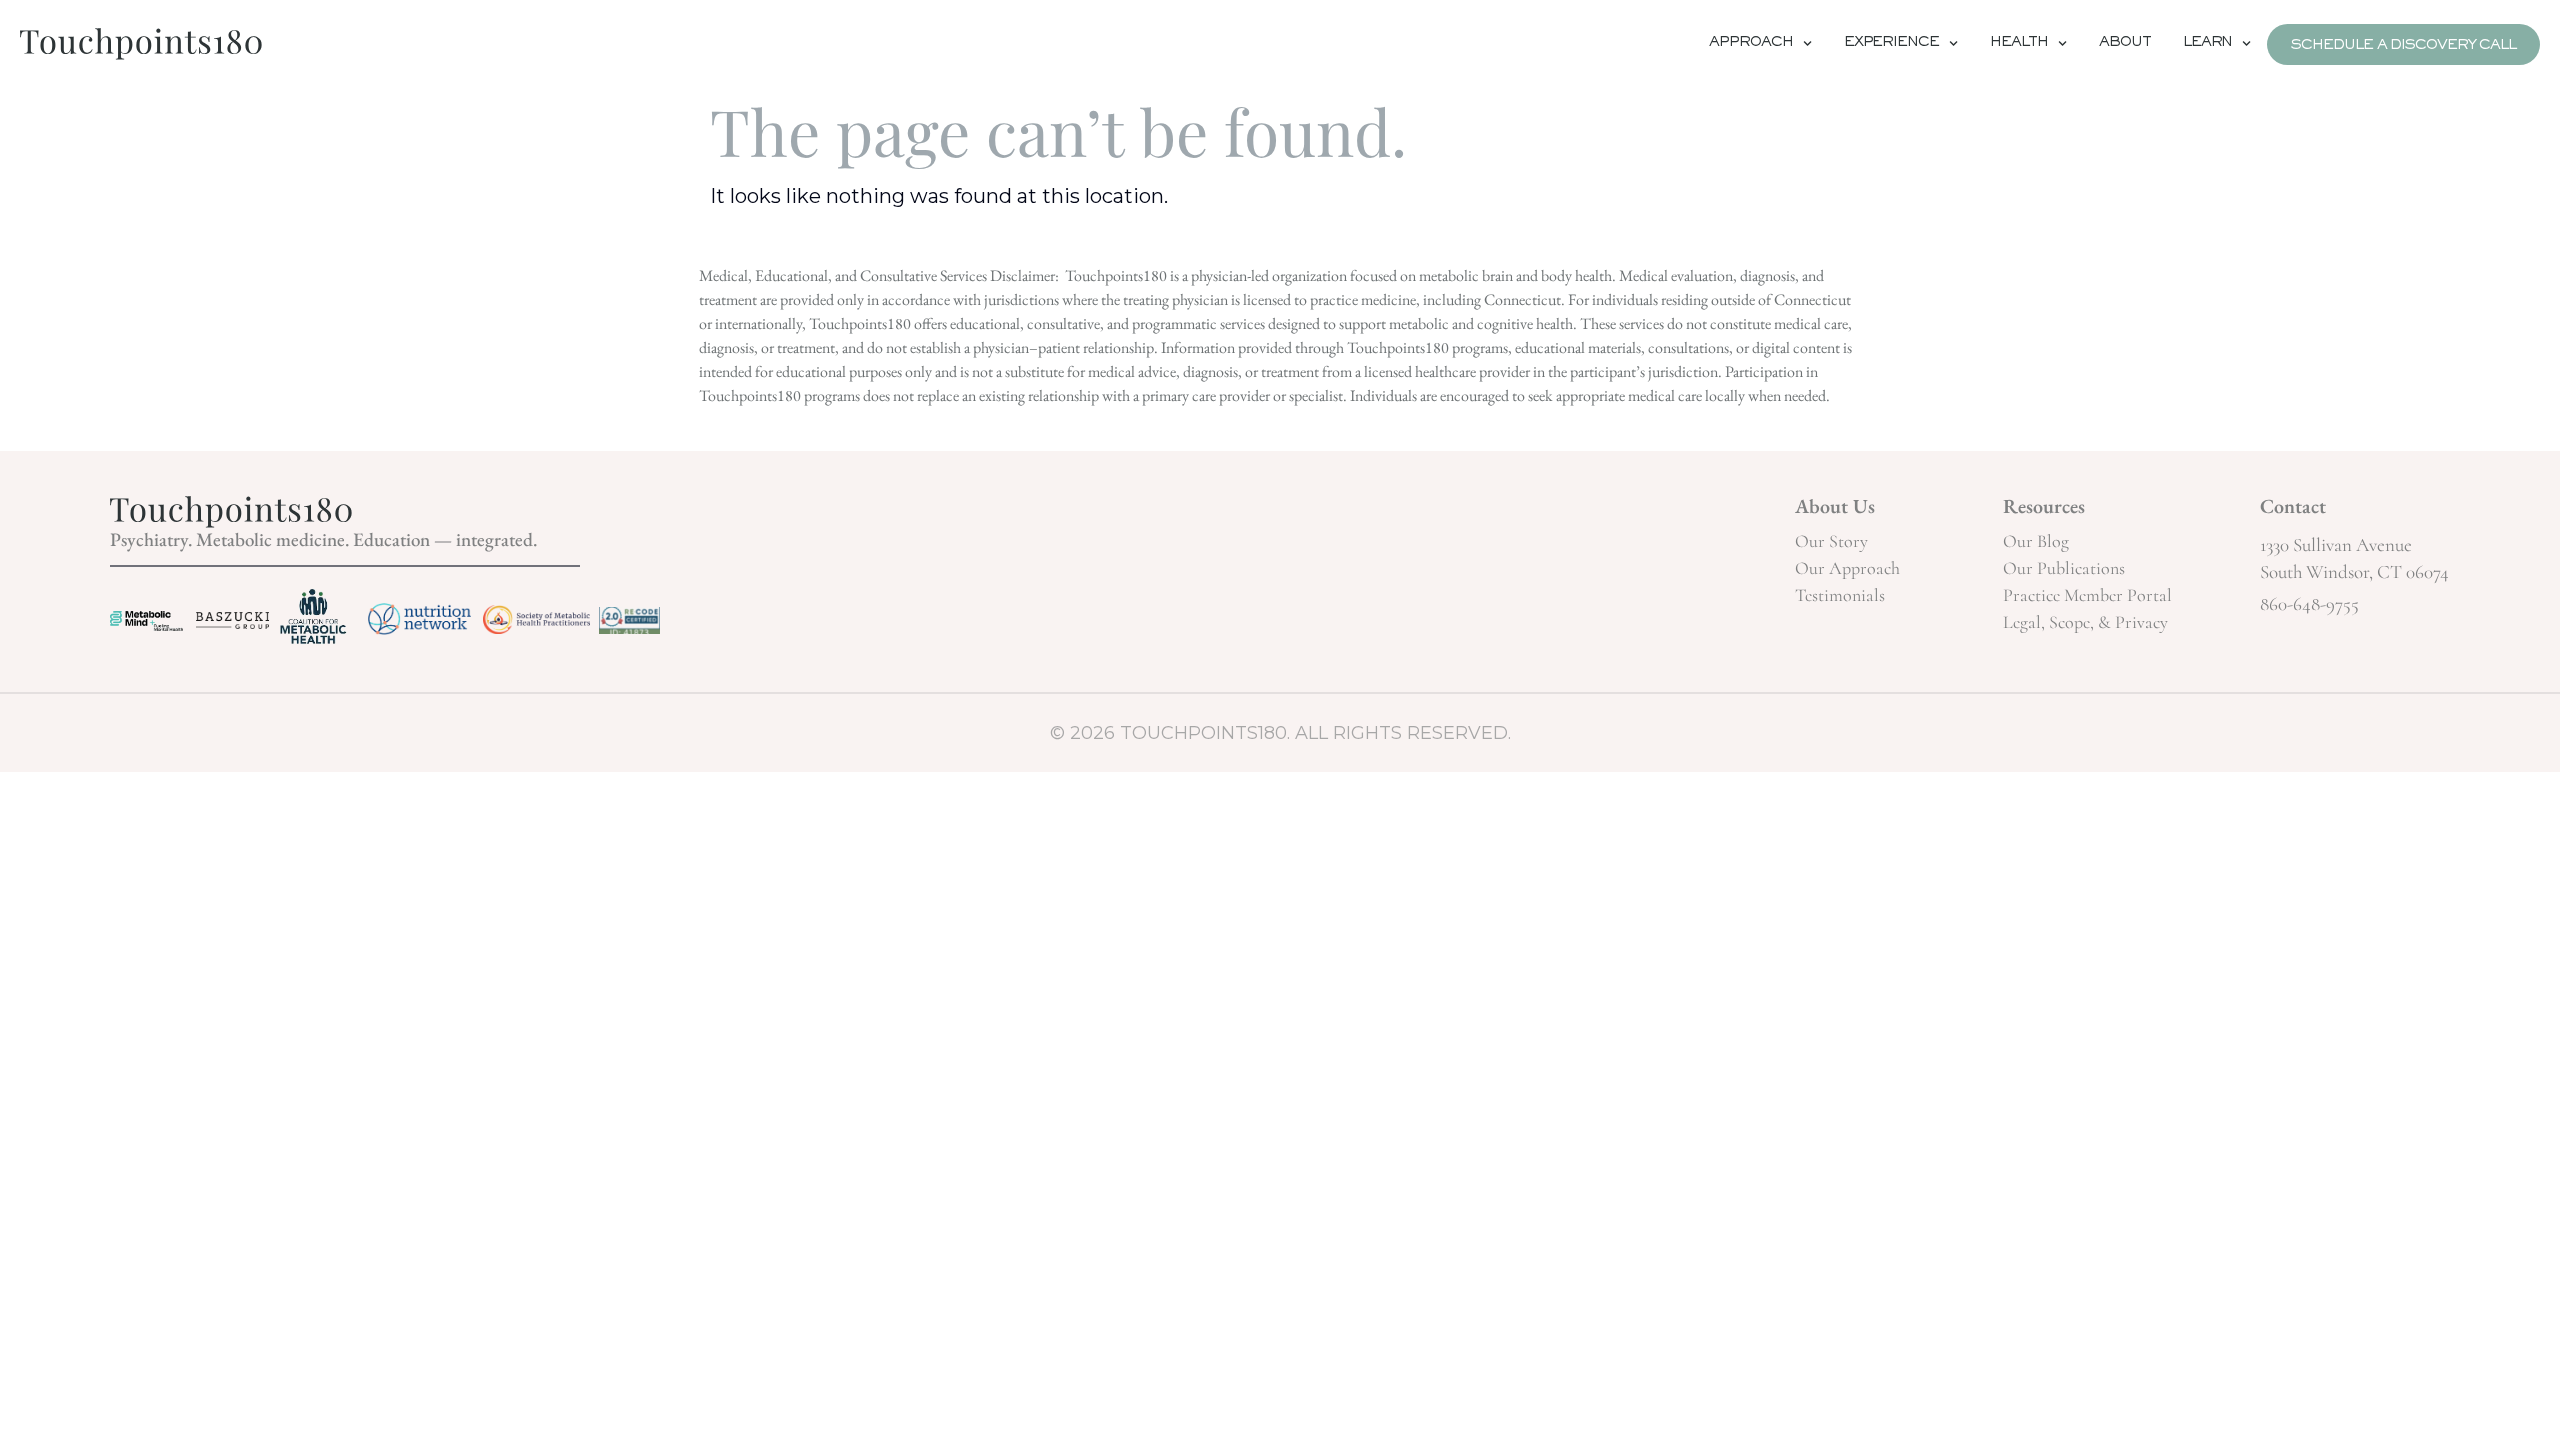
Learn (2208, 44)
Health (2019, 44)
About (2125, 44)
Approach (1750, 44)
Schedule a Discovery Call (2403, 47)
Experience (1891, 44)
